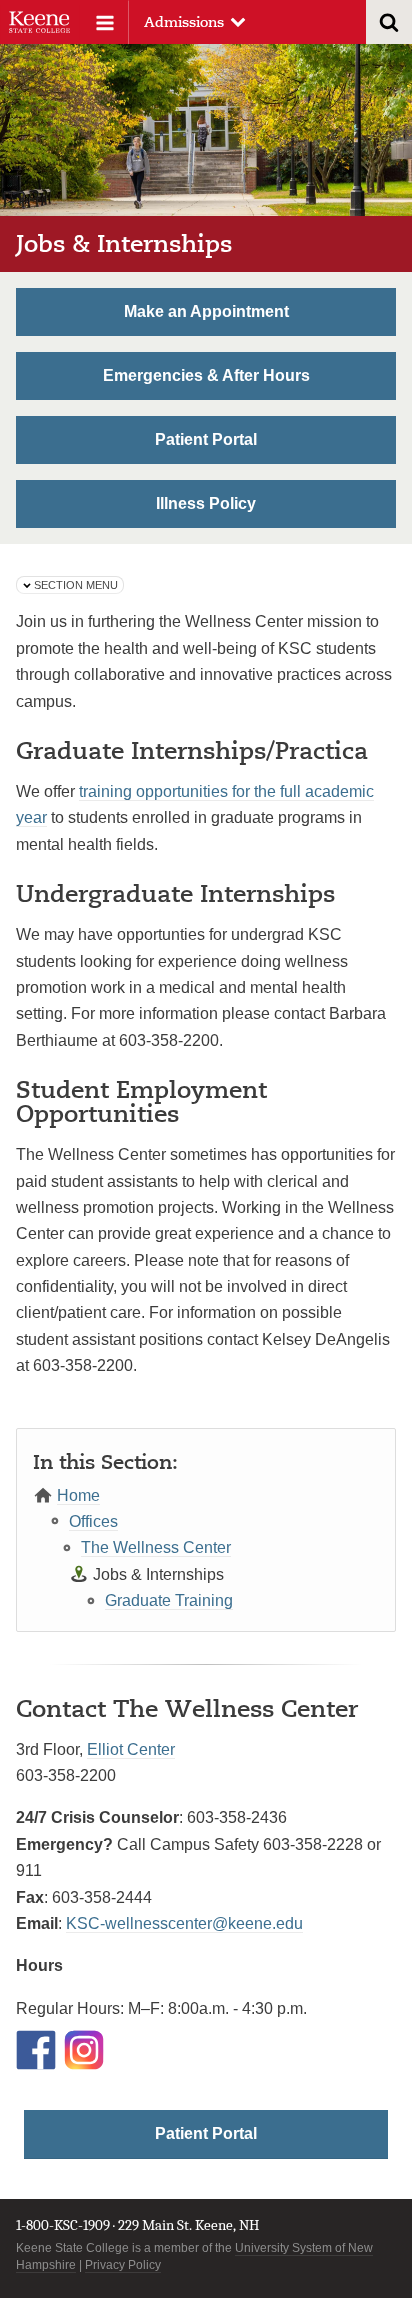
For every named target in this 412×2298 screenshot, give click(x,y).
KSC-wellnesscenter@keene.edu (184, 1923)
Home (78, 1495)
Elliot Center (131, 1749)
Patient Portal (206, 439)
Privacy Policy (123, 2265)
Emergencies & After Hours (206, 375)
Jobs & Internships (158, 1574)
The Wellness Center (156, 1547)
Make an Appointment (206, 311)
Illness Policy (206, 503)
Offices (93, 1521)
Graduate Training (169, 1600)
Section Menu (76, 585)
